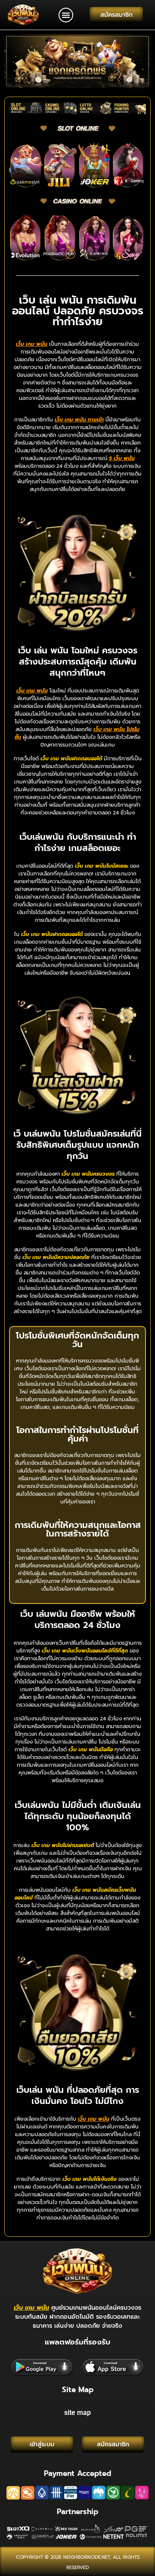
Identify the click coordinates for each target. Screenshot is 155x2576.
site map (77, 2413)
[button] (66, 15)
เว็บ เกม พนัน (31, 2308)
